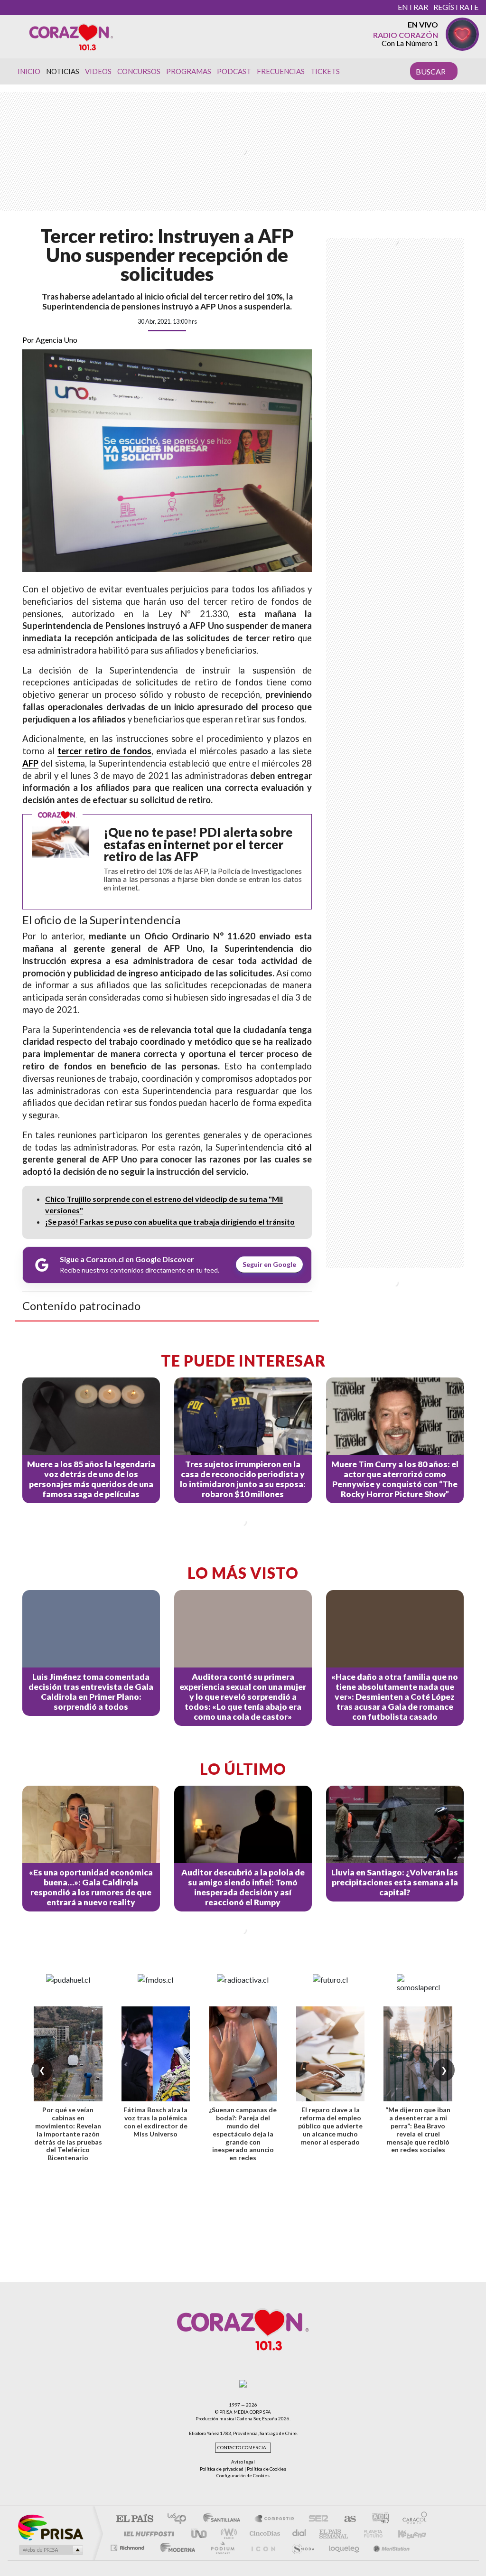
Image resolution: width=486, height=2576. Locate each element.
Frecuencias (281, 71)
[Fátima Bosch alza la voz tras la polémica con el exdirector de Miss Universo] (156, 2054)
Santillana (224, 2519)
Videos (98, 71)
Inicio (29, 71)
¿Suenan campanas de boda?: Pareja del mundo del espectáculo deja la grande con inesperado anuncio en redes (243, 2134)
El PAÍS (135, 2519)
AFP (30, 763)
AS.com (346, 2519)
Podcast (234, 71)
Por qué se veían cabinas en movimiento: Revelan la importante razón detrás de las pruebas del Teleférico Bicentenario (68, 2134)
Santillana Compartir (275, 2519)
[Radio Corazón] (71, 37)
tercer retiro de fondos (104, 751)
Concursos (139, 71)
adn (377, 2519)
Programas (189, 71)
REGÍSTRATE (456, 7)
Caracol (412, 2519)
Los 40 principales (180, 2519)
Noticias (63, 71)
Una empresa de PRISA (50, 2527)
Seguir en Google (269, 1264)
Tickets (325, 71)
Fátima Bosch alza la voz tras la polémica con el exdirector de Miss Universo (155, 2122)
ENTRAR (413, 7)
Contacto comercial (243, 2448)
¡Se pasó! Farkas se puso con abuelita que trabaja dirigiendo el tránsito (170, 1222)
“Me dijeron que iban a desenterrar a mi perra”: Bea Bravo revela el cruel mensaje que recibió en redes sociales (418, 2130)
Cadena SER (316, 2519)
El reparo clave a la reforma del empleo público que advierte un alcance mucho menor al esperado (330, 2126)
